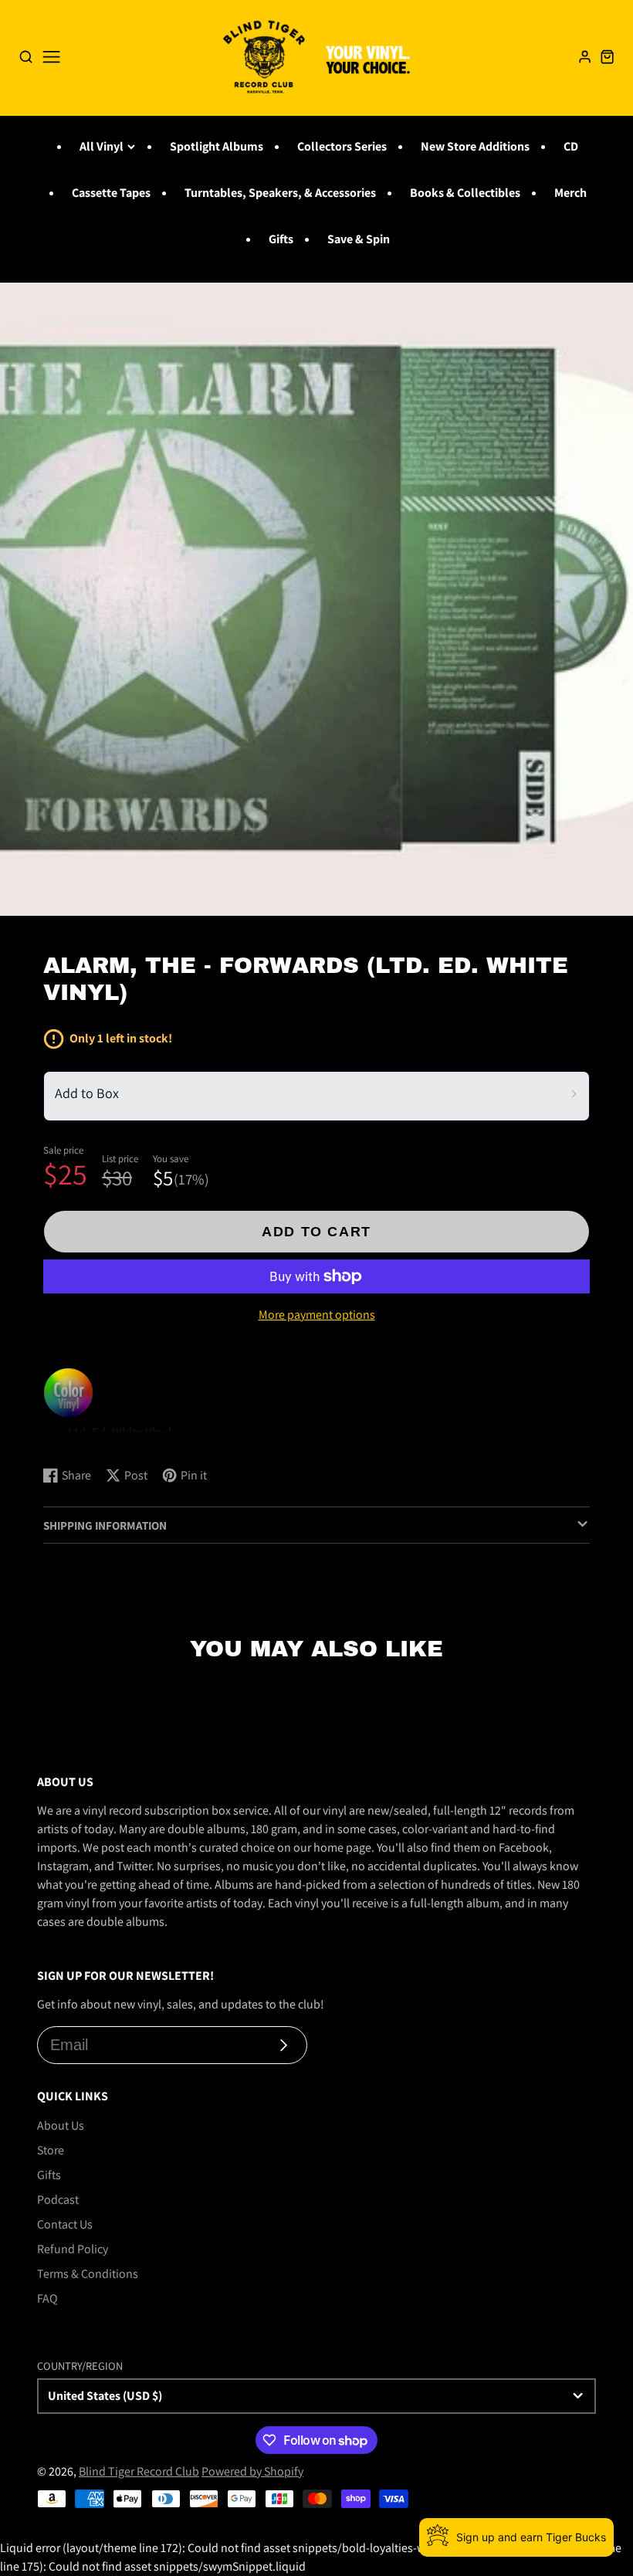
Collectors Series (342, 146)
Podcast (58, 2200)
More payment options (317, 1315)
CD (571, 146)
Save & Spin (359, 239)
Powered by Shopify (252, 2471)
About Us (61, 2125)
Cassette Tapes (111, 193)
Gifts (281, 239)
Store (51, 2150)
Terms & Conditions (88, 2274)
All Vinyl (102, 146)
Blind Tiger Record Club (139, 2471)
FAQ (47, 2298)
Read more (74, 1439)
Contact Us (65, 2224)
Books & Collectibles (465, 193)
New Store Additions (475, 146)
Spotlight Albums (217, 146)
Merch (570, 193)
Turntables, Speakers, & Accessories (280, 193)
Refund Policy (73, 2249)
